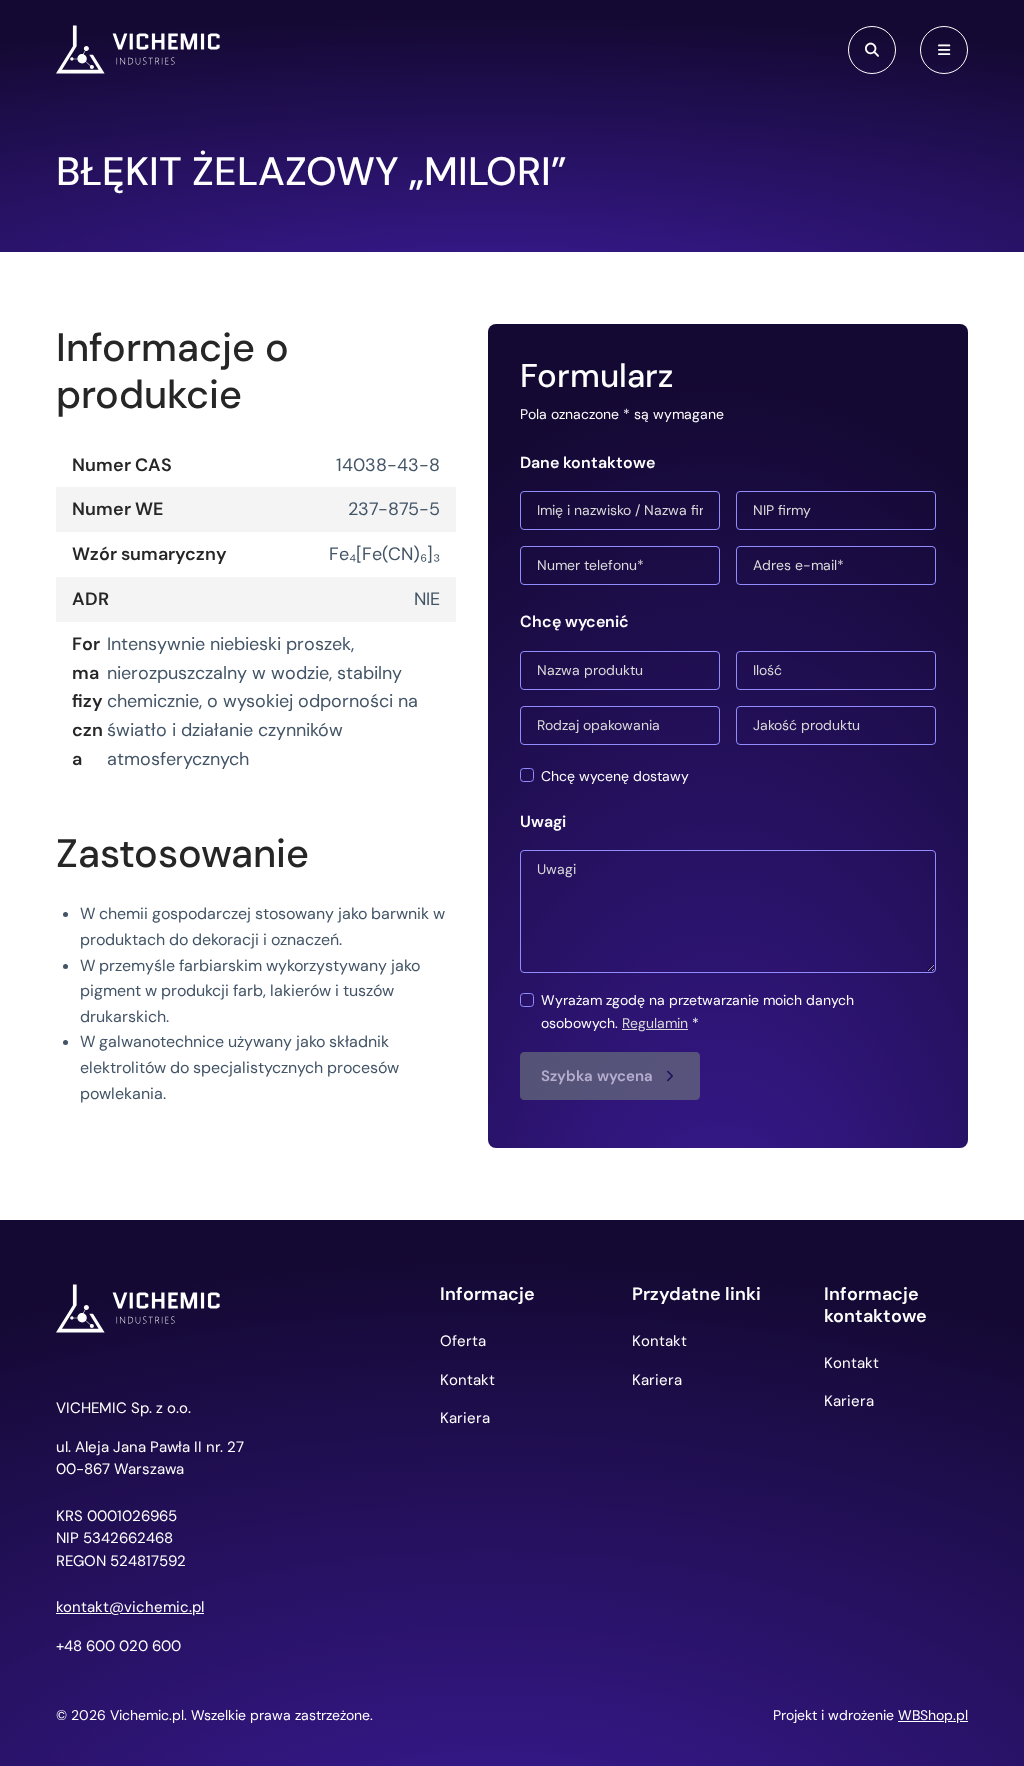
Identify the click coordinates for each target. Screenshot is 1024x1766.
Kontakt (467, 1380)
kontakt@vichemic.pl (130, 1607)
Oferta (463, 1341)
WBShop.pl (933, 1715)
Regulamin (655, 1023)
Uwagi (543, 821)
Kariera (465, 1418)
